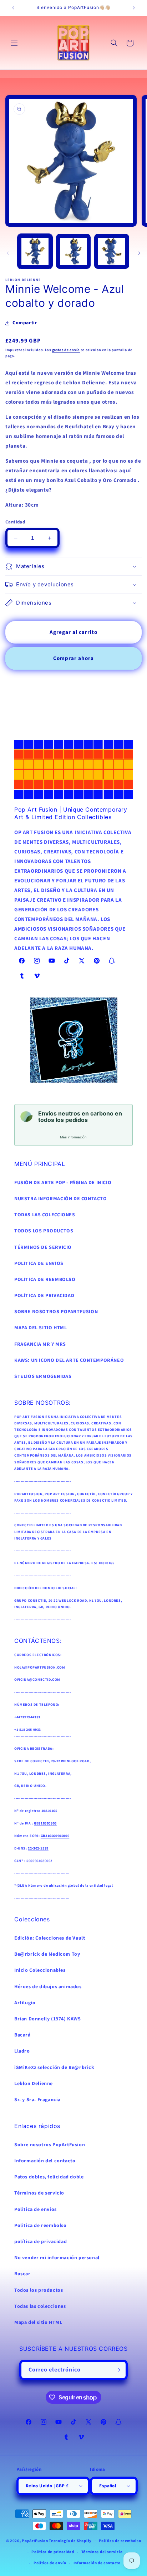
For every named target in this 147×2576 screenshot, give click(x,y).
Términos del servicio (102, 2552)
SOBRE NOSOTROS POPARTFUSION (56, 1312)
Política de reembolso (120, 2541)
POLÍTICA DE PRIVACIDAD (44, 1296)
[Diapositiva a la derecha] (139, 253)
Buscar (22, 2274)
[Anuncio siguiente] (134, 8)
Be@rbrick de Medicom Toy (47, 1954)
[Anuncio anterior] (13, 8)
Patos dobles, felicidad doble (49, 2177)
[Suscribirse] (118, 2370)
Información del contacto (45, 2161)
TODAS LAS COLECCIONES (45, 1215)
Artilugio (25, 2003)
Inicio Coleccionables (40, 1970)
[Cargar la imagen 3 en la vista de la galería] (112, 251)
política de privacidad (40, 2242)
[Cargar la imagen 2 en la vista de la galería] (73, 251)
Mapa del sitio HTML (38, 2323)
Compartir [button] (25, 323)
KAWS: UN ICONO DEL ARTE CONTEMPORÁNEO (69, 1360)
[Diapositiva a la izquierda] (8, 253)
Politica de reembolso (40, 2226)
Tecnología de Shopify (70, 2541)
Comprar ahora (73, 658)
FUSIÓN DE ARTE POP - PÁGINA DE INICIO (63, 1183)
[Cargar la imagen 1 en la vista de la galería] (35, 251)
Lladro (22, 2051)
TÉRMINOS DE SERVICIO (43, 1247)
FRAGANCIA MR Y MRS (40, 1344)
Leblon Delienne (34, 2084)
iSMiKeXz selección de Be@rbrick (54, 2068)
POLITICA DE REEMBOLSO (45, 1280)
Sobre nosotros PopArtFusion (50, 2145)
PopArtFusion (35, 2541)
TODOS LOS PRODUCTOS (44, 1231)
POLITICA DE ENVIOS (39, 1264)
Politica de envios (36, 2210)
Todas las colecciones (40, 2306)
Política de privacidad (53, 2552)
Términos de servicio (39, 2193)
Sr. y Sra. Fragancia (37, 2100)
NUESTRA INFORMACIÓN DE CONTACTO (61, 1199)
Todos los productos (39, 2290)
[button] (14, 43)
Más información (73, 1137)
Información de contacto (97, 2563)
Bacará (22, 2035)
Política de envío (50, 2563)
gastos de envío (66, 350)
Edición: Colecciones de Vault (50, 1938)
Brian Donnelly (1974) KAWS (48, 2019)
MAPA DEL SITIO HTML (40, 1328)
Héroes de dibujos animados (48, 1987)
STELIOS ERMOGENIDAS (43, 1376)
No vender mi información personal (57, 2258)
